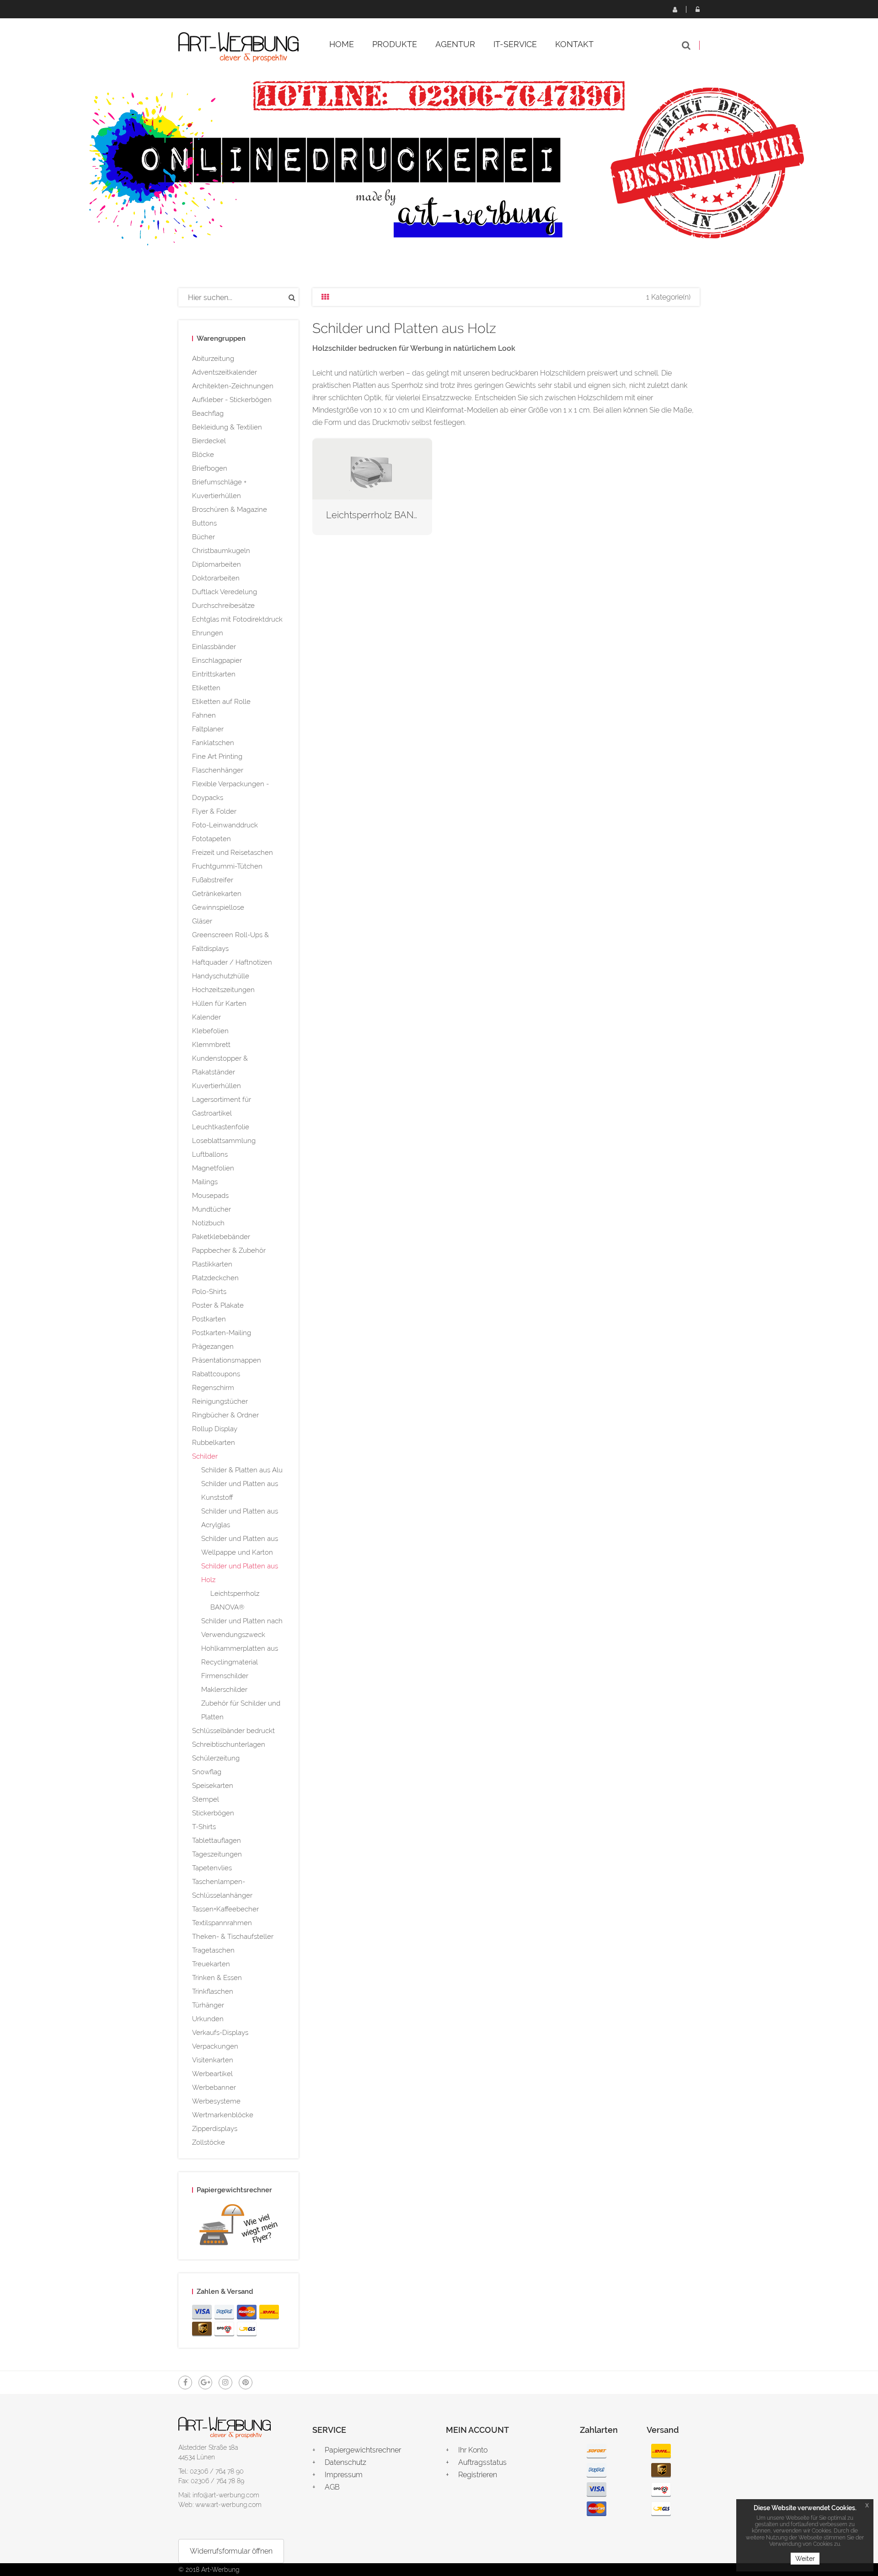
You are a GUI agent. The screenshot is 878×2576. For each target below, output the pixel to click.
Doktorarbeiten (216, 578)
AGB (332, 2487)
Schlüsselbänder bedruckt (233, 1731)
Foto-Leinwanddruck (225, 825)
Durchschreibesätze (223, 606)
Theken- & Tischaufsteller (233, 1937)
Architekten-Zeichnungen (233, 386)
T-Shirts (204, 1827)
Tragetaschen (213, 1950)
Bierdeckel (209, 441)
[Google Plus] (205, 2383)
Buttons (204, 523)
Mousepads (210, 1196)
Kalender (206, 1017)
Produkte (395, 44)
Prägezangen (213, 1347)
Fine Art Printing (217, 757)
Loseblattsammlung (224, 1141)
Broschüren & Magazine (230, 510)
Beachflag (208, 413)
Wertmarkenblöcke (223, 2115)
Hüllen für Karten (219, 1004)
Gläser (202, 921)
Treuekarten (211, 1964)
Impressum (344, 2475)
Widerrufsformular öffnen (231, 2551)
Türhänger (208, 2005)
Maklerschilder (224, 1690)
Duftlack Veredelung (225, 592)
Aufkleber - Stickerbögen (232, 400)
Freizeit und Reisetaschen (233, 853)
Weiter (805, 2559)
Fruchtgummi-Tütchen (227, 866)
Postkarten (209, 1319)
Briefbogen (210, 468)
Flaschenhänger (218, 770)
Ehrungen (208, 633)
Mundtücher (211, 1209)
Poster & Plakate (218, 1305)
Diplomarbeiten (217, 564)
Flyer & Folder (214, 811)
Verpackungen (215, 2046)
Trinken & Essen (217, 1978)
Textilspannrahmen (222, 1923)
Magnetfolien (213, 1168)
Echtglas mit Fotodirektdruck (237, 619)
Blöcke (203, 455)
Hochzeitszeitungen (223, 990)
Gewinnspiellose (218, 907)
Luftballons (210, 1154)
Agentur (455, 44)
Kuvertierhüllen (217, 1086)
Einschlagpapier (217, 660)
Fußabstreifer (213, 880)
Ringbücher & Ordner (225, 1415)
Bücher (203, 537)
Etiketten (206, 688)
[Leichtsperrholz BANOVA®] (372, 468)
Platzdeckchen (215, 1278)
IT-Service (515, 44)
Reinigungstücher (220, 1401)
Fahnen (204, 715)
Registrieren (675, 9)
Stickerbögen (213, 1813)
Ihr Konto (473, 2450)
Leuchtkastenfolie (221, 1127)
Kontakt (574, 44)
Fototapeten (211, 839)
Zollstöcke (209, 2142)
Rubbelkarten (214, 1443)
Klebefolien (210, 1031)
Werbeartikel (212, 2074)
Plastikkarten (212, 1264)
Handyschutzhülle (221, 976)
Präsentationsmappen (227, 1360)
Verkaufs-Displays (220, 2033)
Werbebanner (214, 2088)
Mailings (205, 1182)
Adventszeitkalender (225, 372)
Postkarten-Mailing (222, 1333)
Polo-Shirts (209, 1292)
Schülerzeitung (216, 1758)
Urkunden (208, 2019)
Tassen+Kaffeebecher (225, 1909)
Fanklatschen (213, 743)
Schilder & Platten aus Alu (242, 1470)
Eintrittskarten (214, 674)
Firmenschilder (225, 1676)
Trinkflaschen (213, 1991)
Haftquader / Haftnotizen (232, 962)
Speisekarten (213, 1786)
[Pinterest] (246, 2383)
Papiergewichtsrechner (363, 2450)
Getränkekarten (217, 894)
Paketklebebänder (221, 1237)
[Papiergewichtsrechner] (238, 2227)
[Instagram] (225, 2383)
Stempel (206, 1799)
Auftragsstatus (482, 2462)
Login (697, 9)
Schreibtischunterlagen (229, 1744)
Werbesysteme (216, 2101)
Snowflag (207, 1772)
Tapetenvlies (212, 1868)
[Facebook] (185, 2383)
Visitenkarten (213, 2060)
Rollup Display (215, 1429)
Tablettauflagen (217, 1841)
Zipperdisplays (215, 2129)
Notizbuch (208, 1223)
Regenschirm (213, 1388)
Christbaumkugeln (221, 551)
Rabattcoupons (216, 1374)
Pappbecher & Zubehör (229, 1250)
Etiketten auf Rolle (221, 702)
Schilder (205, 1456)
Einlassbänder (214, 647)
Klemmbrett (211, 1045)
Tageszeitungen (217, 1854)
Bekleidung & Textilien (227, 427)
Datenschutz (345, 2462)
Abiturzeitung (213, 359)
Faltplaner (208, 729)
